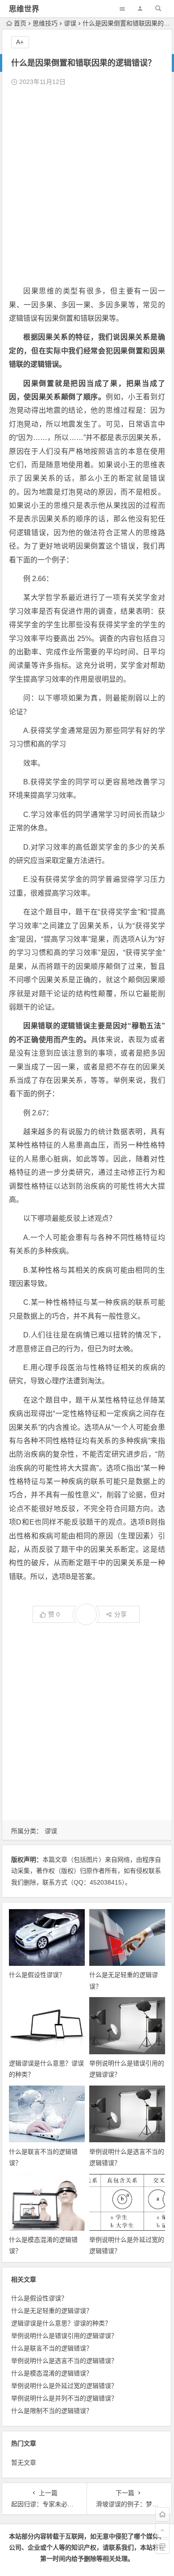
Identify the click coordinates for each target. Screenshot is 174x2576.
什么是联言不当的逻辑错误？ (52, 2348)
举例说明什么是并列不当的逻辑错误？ (64, 2398)
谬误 (70, 23)
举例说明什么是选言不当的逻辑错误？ (64, 2361)
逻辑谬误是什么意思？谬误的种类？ (61, 2323)
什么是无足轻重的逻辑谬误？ (52, 2311)
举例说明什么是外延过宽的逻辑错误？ (64, 2386)
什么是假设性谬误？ (37, 1975)
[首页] (162, 2514)
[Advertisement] (87, 186)
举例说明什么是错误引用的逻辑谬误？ (64, 2336)
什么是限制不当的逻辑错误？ (52, 2411)
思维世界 (24, 9)
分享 (120, 1614)
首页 (20, 23)
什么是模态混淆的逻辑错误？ (52, 2373)
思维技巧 (45, 23)
